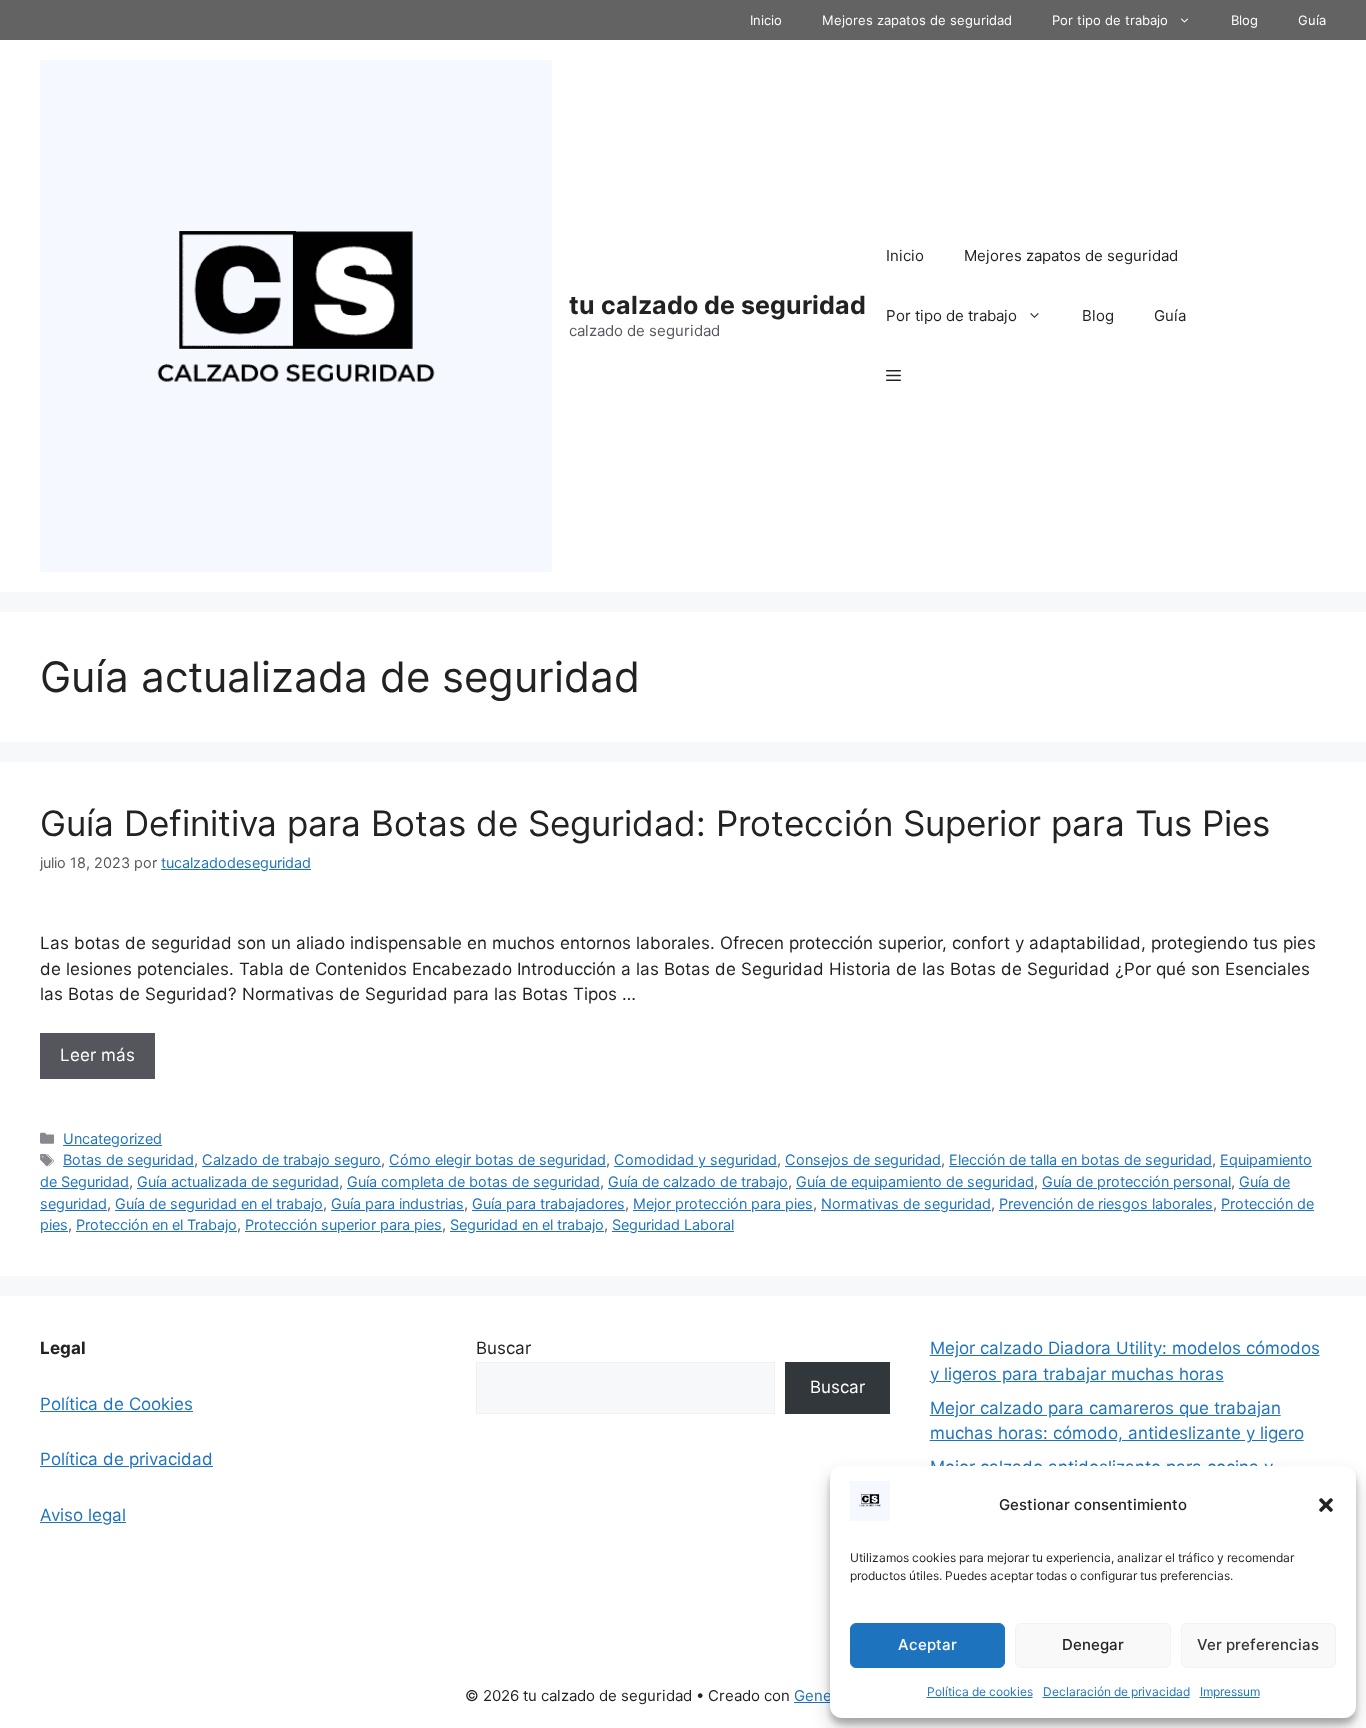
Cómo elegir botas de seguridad (497, 1159)
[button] (1326, 1505)
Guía (1312, 20)
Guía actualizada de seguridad (238, 1181)
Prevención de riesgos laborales (1106, 1203)
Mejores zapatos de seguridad (917, 20)
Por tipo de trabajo (1110, 20)
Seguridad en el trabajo (527, 1224)
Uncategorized (112, 1138)
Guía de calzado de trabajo (698, 1181)
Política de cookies (980, 1691)
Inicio (766, 20)
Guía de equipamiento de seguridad (915, 1181)
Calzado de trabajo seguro (291, 1159)
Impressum (1230, 1691)
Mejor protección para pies (723, 1203)
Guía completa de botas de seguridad (473, 1181)
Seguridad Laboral (673, 1224)
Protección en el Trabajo (156, 1224)
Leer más (97, 1055)
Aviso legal (83, 1515)
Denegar (1093, 1644)
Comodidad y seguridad (695, 1159)
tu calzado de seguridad (717, 305)
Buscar (503, 1348)
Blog (1244, 20)
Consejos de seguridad (863, 1159)
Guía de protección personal (1136, 1181)
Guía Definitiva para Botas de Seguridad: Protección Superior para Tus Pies (655, 823)
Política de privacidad (126, 1459)
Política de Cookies (116, 1404)
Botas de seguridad (128, 1159)
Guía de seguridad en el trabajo (219, 1203)
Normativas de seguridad (906, 1203)
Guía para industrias (397, 1203)
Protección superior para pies (343, 1224)
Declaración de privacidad (1116, 1691)
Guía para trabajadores (548, 1203)
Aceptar (927, 1644)
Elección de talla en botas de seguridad (1080, 1159)
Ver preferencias (1258, 1644)
